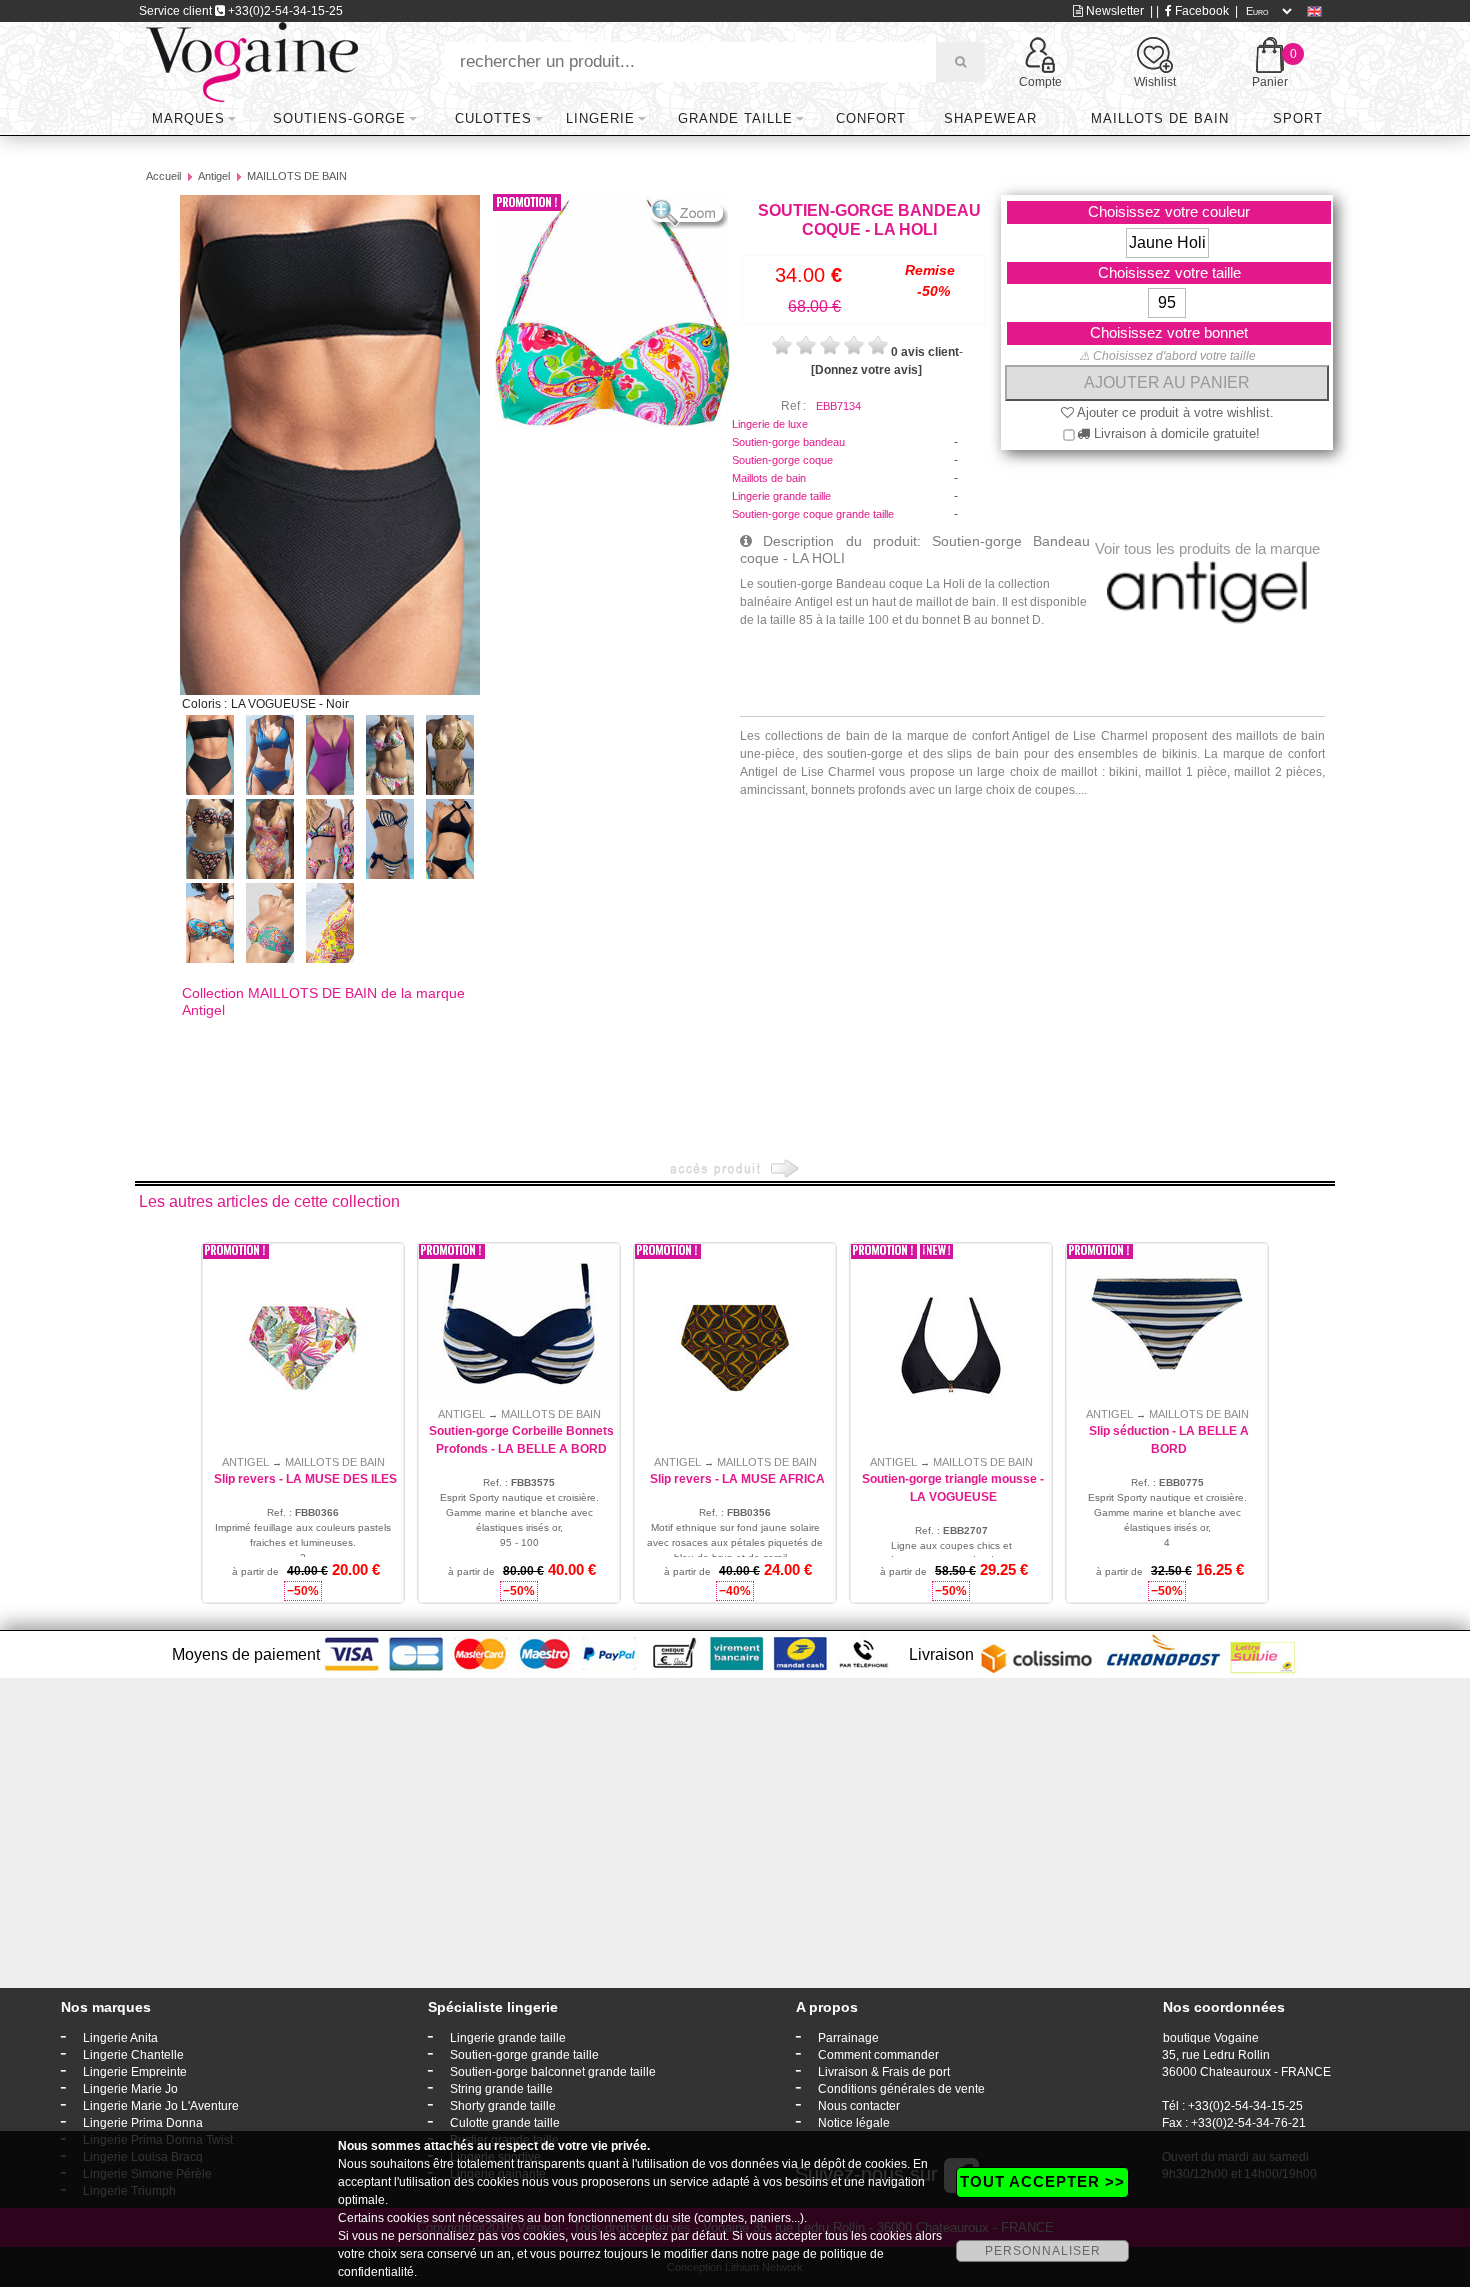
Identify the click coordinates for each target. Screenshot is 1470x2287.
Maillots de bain (1160, 118)
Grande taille (735, 118)
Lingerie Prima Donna (143, 2123)
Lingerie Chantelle (133, 2055)
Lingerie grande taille (781, 496)
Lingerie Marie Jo (130, 2089)
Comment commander (878, 2055)
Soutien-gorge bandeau (788, 442)
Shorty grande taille (503, 2106)
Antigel (214, 176)
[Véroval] (251, 61)
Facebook (1200, 11)
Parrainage (848, 2038)
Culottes (493, 118)
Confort (871, 118)
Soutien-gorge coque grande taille (813, 514)
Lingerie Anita (120, 2038)
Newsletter (1113, 11)
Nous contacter (859, 2106)
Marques (188, 118)
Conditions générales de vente (901, 2089)
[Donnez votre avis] (866, 370)
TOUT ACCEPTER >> (1042, 2181)
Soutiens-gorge (339, 118)
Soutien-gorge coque (782, 460)
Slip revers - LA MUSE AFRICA (737, 1479)
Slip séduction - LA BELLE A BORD (1169, 1440)
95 (1167, 302)
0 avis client (925, 352)
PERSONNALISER (1043, 2251)
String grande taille (501, 2089)
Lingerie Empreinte (135, 2072)
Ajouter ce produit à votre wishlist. (1174, 412)
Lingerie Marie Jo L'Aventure (161, 2106)
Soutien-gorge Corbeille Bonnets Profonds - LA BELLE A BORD (521, 1440)
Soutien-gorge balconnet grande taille (553, 2072)
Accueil (163, 176)
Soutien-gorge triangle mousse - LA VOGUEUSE (953, 1488)
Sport (1298, 118)
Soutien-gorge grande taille (524, 2055)
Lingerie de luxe (770, 424)
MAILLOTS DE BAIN (297, 176)
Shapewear (990, 118)
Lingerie (600, 118)
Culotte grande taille (505, 2123)
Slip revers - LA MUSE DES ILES (305, 1479)
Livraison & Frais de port (884, 2072)
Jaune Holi (1167, 242)
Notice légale (854, 2123)
